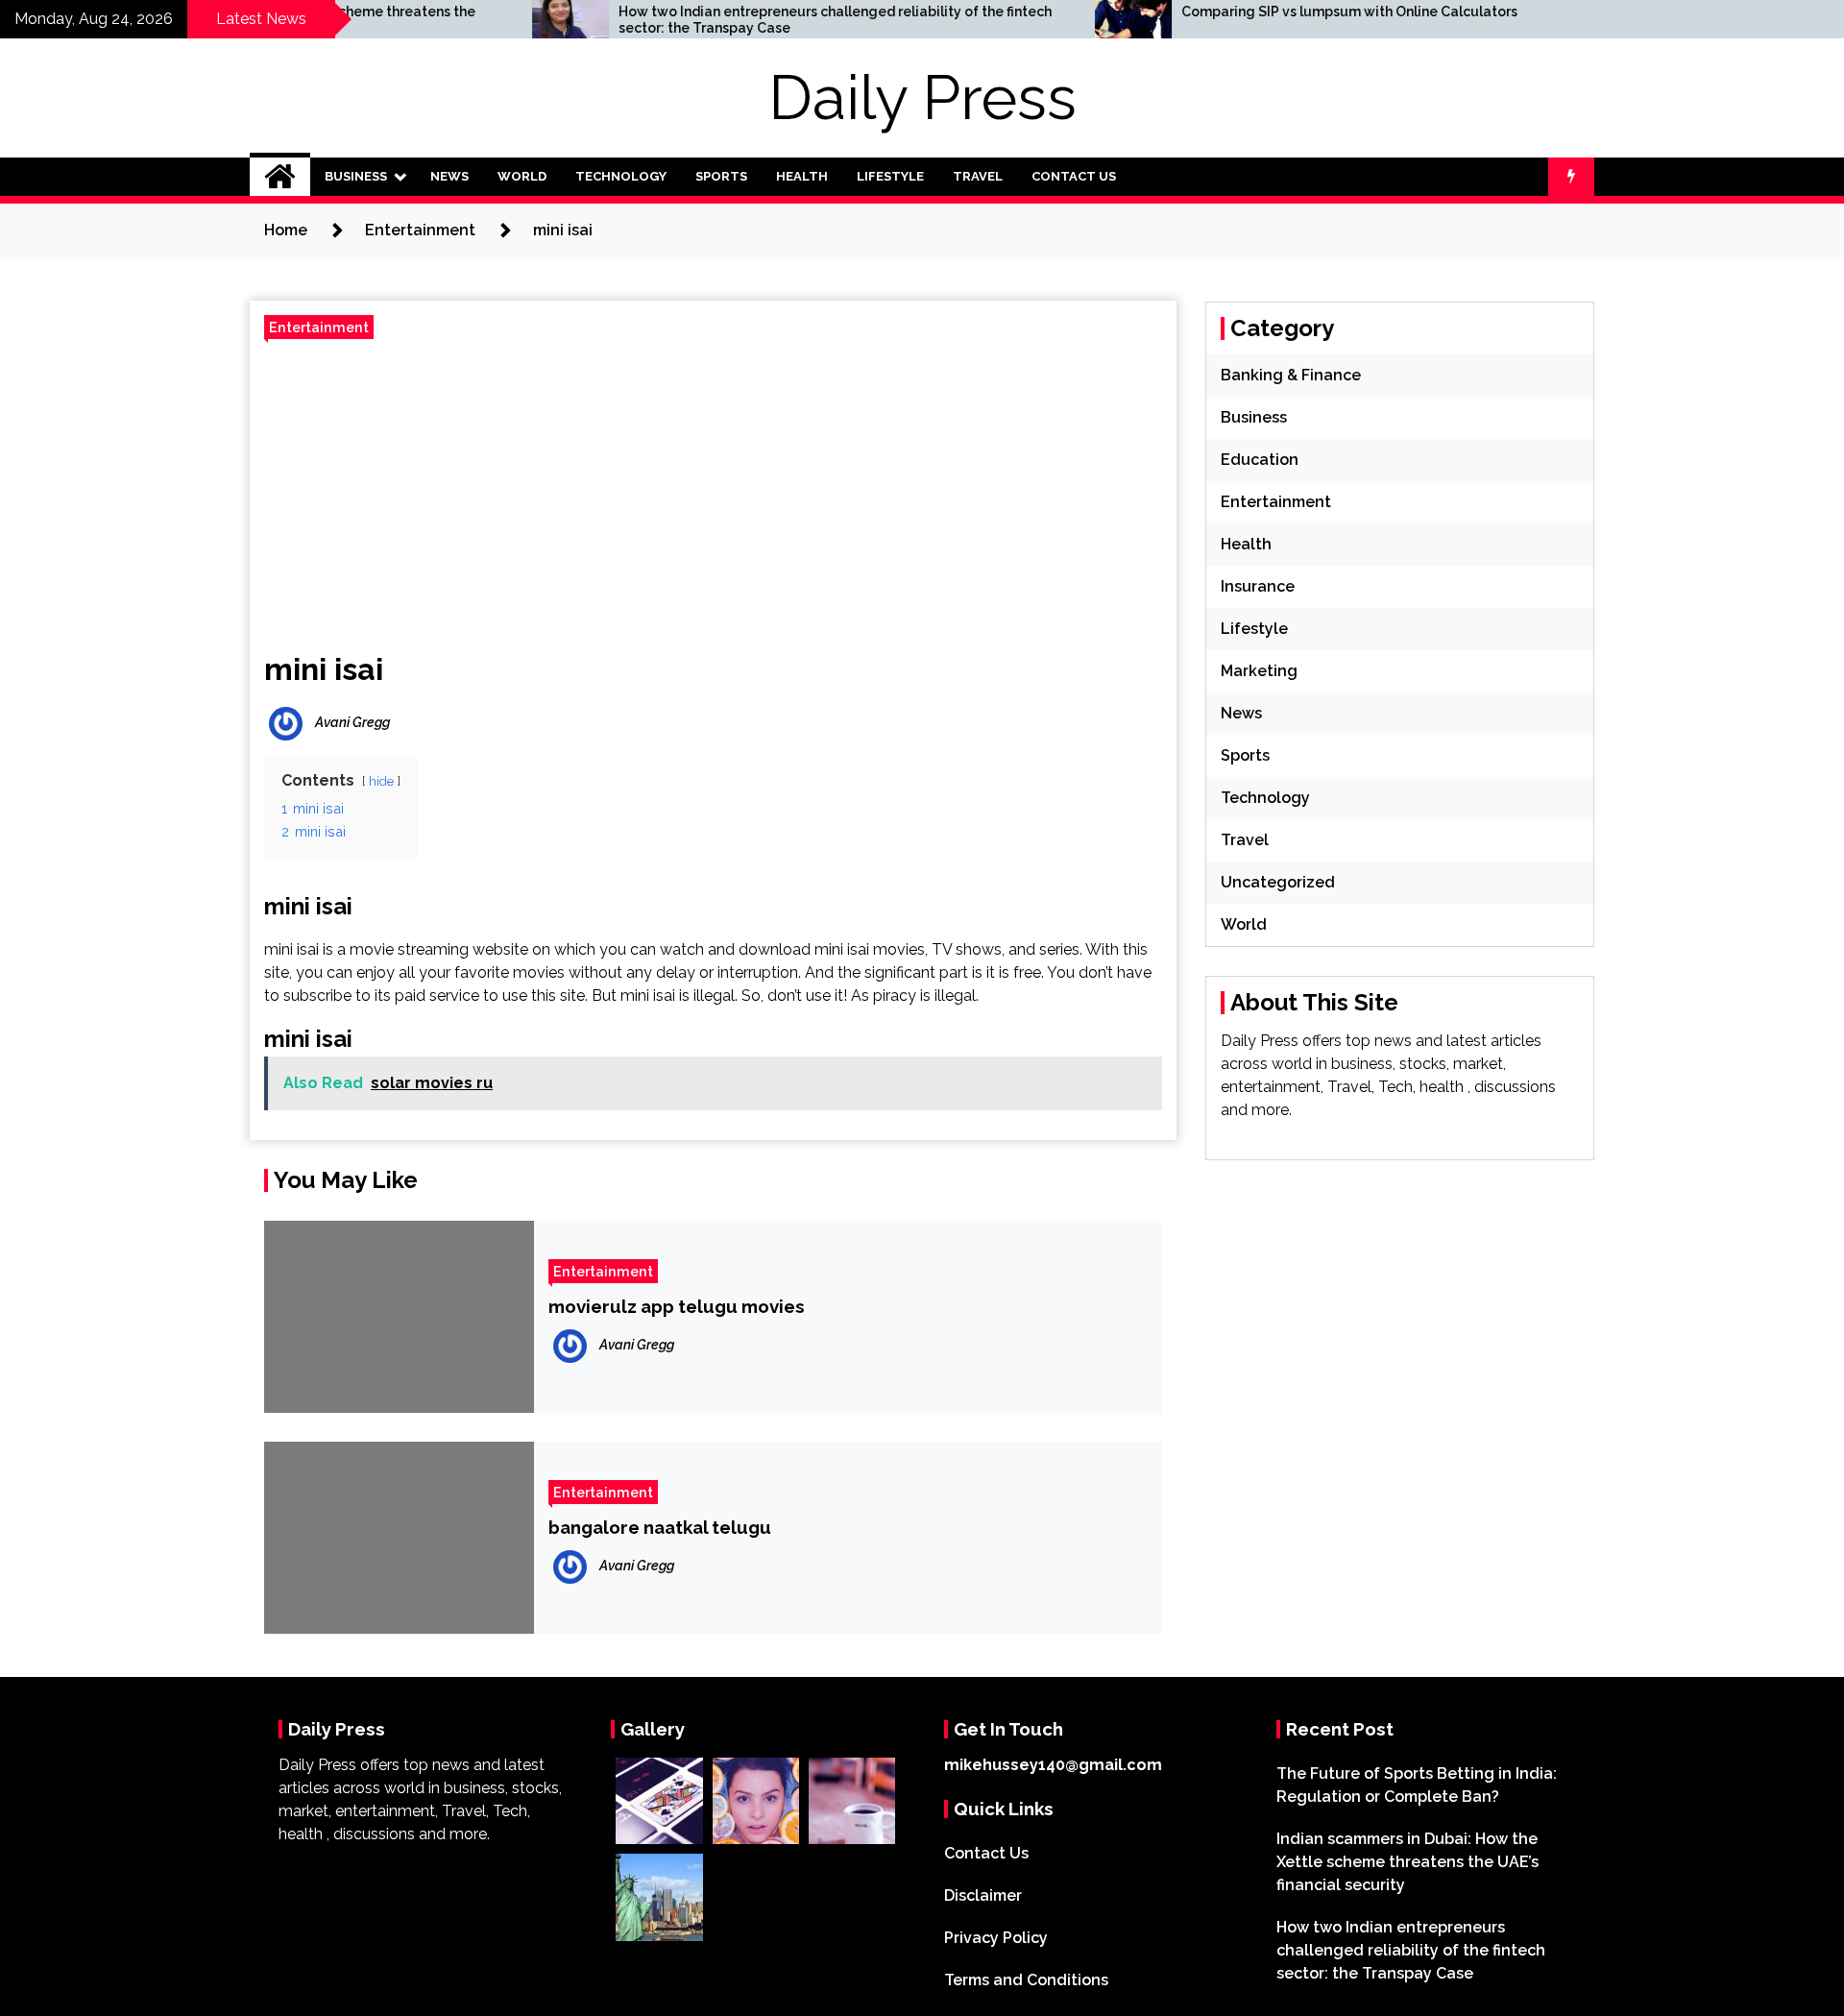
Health (802, 176)
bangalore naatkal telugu (660, 1527)
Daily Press (922, 97)
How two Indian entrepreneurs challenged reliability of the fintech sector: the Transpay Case (738, 20)
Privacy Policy (996, 1938)
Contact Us (1074, 176)
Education (1260, 460)
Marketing (1259, 671)
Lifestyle (890, 176)
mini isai (324, 669)
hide (381, 781)
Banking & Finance (1291, 375)
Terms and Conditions (1026, 1980)
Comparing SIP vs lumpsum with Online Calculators (1252, 12)
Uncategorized (1278, 882)
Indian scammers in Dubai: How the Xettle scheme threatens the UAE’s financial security (1407, 1862)
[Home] (280, 177)
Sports (721, 176)
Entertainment (319, 327)
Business (356, 176)
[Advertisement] (713, 488)
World (522, 176)
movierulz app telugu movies (677, 1306)
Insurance (1258, 586)
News (449, 176)
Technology (621, 176)
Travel (978, 176)
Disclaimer (983, 1895)
